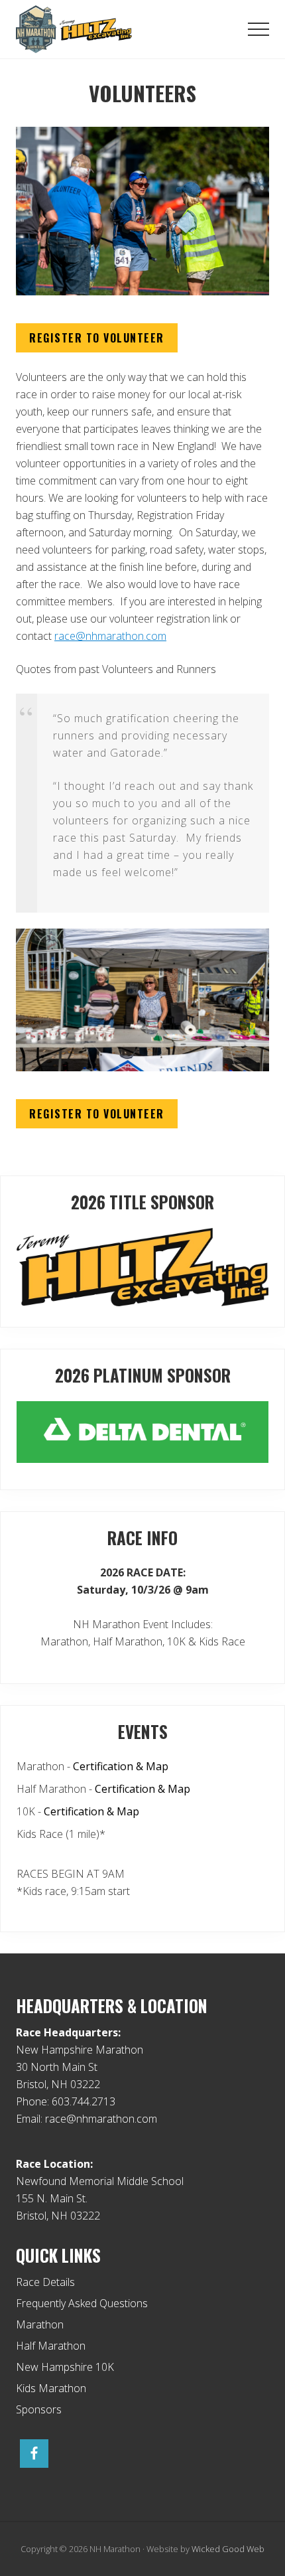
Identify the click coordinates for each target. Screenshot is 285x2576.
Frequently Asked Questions (82, 2303)
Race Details (45, 2282)
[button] (258, 29)
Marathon (40, 2324)
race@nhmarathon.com (110, 636)
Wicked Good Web (228, 2549)
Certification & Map (121, 1766)
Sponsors (39, 2409)
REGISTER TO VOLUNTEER (97, 338)
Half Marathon (51, 2346)
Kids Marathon (51, 2388)
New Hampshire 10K (65, 2367)
